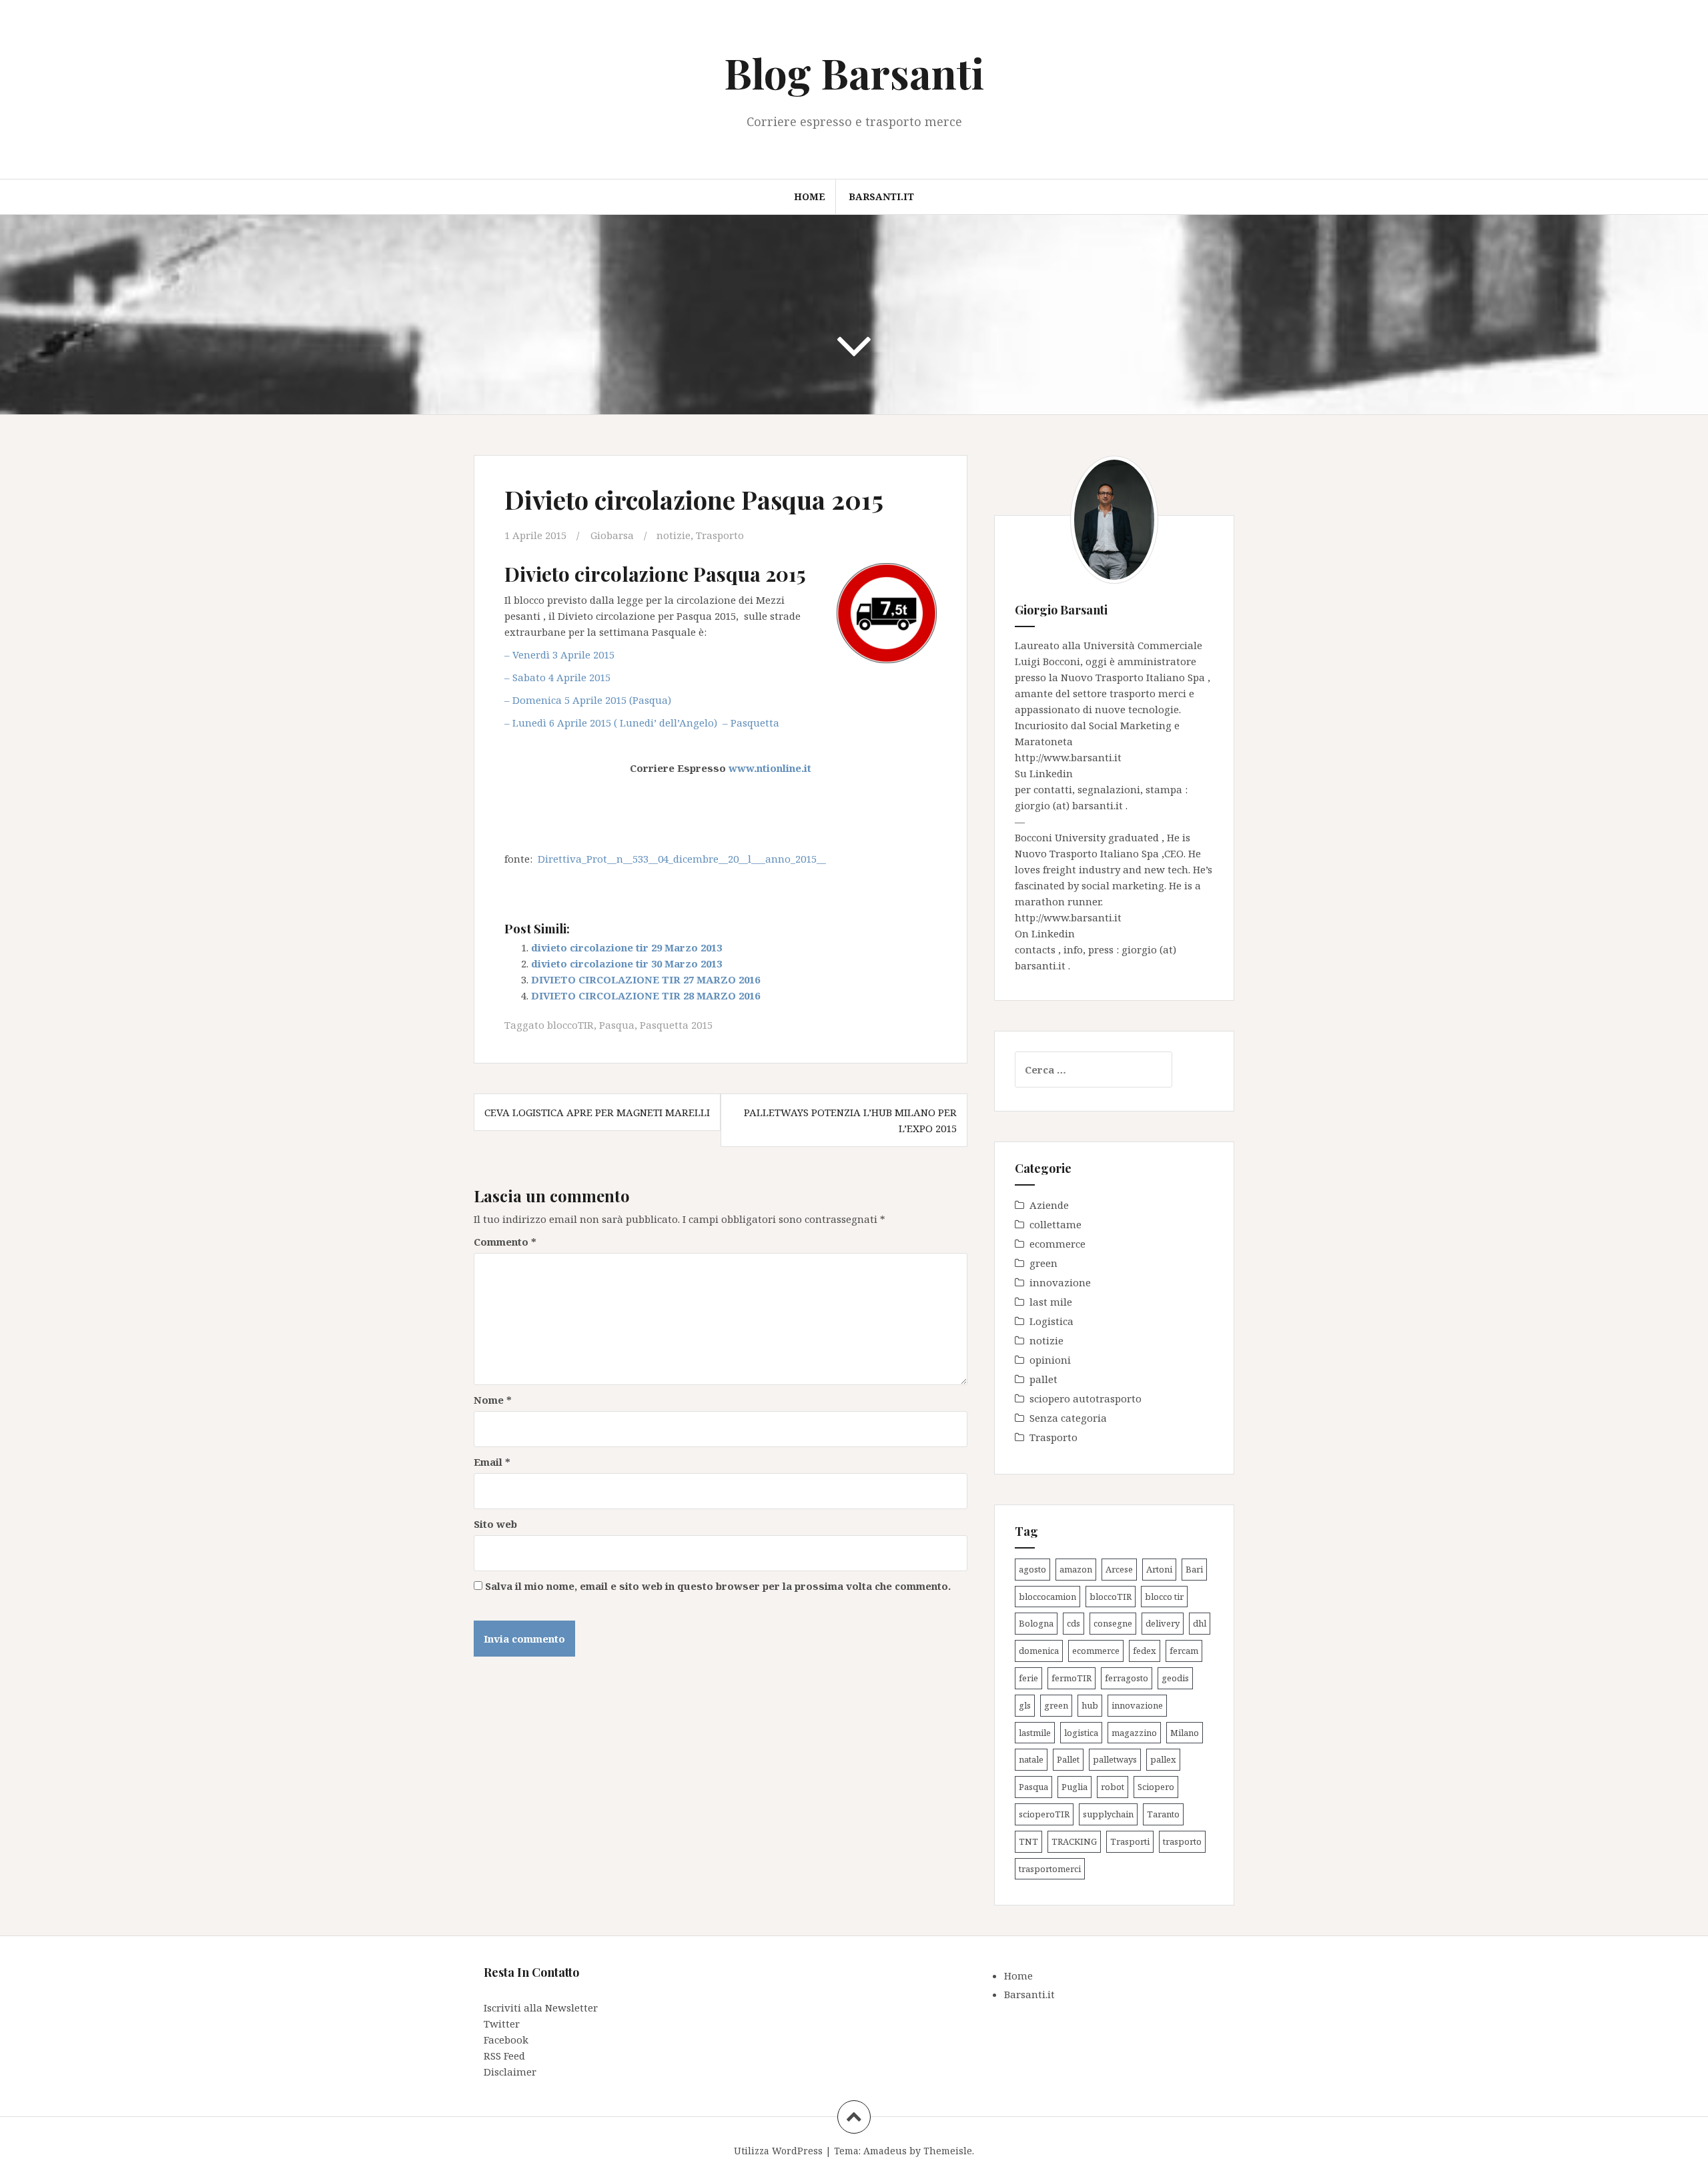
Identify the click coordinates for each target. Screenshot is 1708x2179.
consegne (1113, 1623)
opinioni (1050, 1360)
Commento (505, 1242)
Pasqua (617, 1025)
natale (1031, 1759)
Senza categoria (1068, 1418)
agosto (1032, 1569)
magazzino (1134, 1733)
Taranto (1163, 1814)
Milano (1185, 1733)
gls (1025, 1705)
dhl (1200, 1623)
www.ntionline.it (770, 768)
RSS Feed (504, 2056)
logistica (1081, 1733)
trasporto (1182, 1841)
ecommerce (1057, 1244)
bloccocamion (1047, 1597)
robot (1113, 1787)
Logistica (1051, 1321)
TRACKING (1074, 1841)
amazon (1076, 1569)
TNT (1028, 1841)
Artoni (1159, 1569)
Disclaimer (510, 2072)
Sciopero (1156, 1787)
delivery (1163, 1623)
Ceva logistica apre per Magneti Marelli (597, 1112)
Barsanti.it (881, 196)
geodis (1175, 1678)
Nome (493, 1400)
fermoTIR (1072, 1678)
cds (1074, 1623)
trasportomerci (1050, 1869)
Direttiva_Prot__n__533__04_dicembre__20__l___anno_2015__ (682, 859)
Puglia (1075, 1787)
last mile (1051, 1302)
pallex (1163, 1759)
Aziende (1049, 1205)
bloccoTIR (570, 1025)
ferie (1028, 1678)
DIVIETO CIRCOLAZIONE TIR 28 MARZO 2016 (646, 995)
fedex (1145, 1651)
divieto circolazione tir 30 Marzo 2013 (626, 963)
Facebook (506, 2040)
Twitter (502, 2024)
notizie (674, 535)
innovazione (1060, 1282)
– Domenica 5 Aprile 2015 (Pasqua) (589, 700)
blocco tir (1164, 1597)
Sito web (495, 1524)
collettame (1055, 1224)
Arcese (1119, 1569)
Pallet (1068, 1759)
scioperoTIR (1044, 1814)
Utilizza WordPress (778, 2151)
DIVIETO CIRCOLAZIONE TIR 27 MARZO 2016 (646, 979)
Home (810, 196)
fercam (1184, 1651)
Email (492, 1462)
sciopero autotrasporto (1086, 1398)
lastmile (1035, 1733)
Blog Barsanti (854, 72)
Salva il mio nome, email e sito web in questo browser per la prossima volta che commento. (718, 1586)
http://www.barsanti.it (1068, 757)
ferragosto (1127, 1678)
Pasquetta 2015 (676, 1025)
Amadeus (885, 2151)
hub (1090, 1705)
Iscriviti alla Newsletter (541, 2008)
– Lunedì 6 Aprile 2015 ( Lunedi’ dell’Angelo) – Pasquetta (642, 723)
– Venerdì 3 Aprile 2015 (561, 655)
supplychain (1108, 1814)
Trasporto (720, 535)
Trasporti (1130, 1841)
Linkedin (1051, 773)
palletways (1115, 1759)
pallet (1043, 1379)
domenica (1039, 1651)
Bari (1194, 1569)
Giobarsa (612, 535)
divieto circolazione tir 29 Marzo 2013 (626, 947)
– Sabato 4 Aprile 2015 (557, 677)
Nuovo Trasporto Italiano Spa (1134, 677)
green (1043, 1263)
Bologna (1036, 1623)
